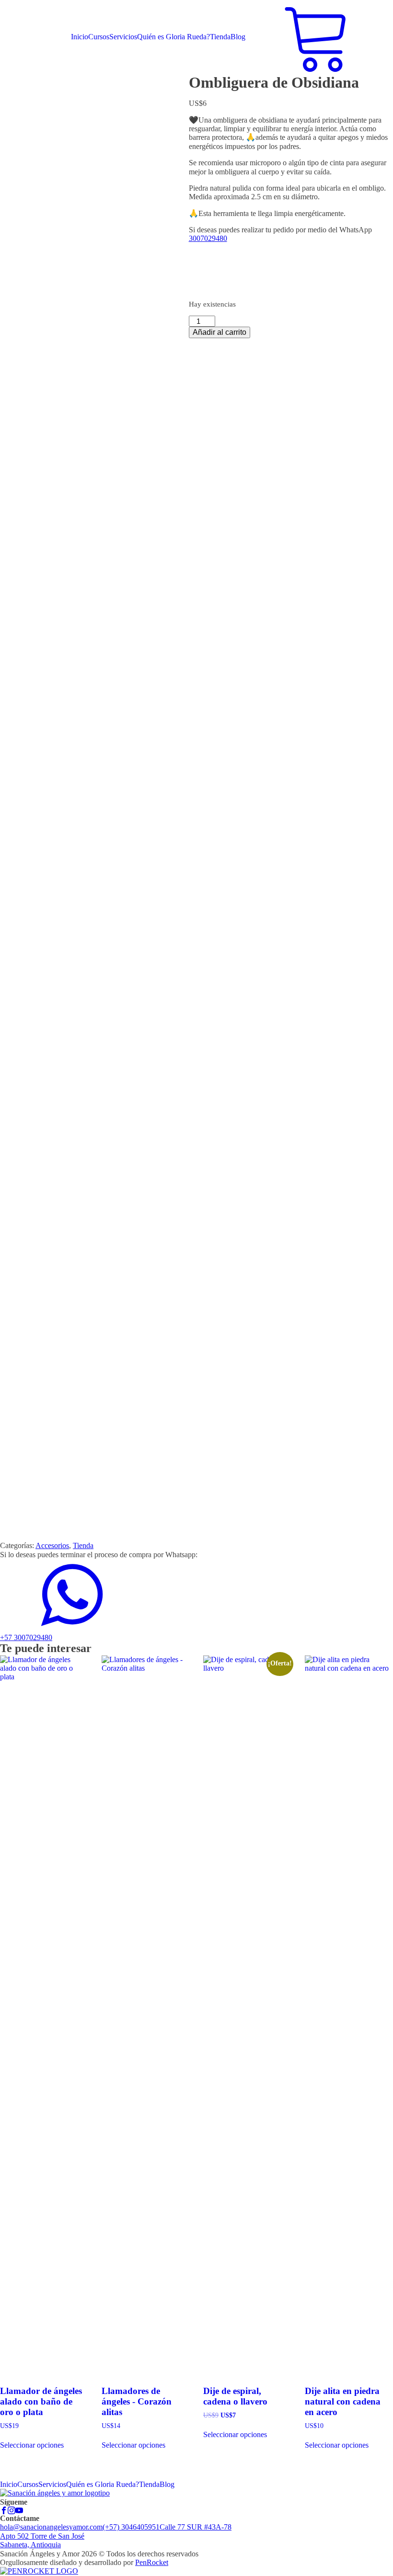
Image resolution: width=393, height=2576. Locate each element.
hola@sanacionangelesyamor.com (51, 2527)
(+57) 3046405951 (131, 2527)
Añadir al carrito (220, 332)
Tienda (220, 37)
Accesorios (52, 1545)
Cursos (99, 37)
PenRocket (152, 2562)
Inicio (80, 37)
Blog (238, 37)
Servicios (123, 37)
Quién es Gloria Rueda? (173, 37)
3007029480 (208, 238)
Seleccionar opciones (32, 2445)
